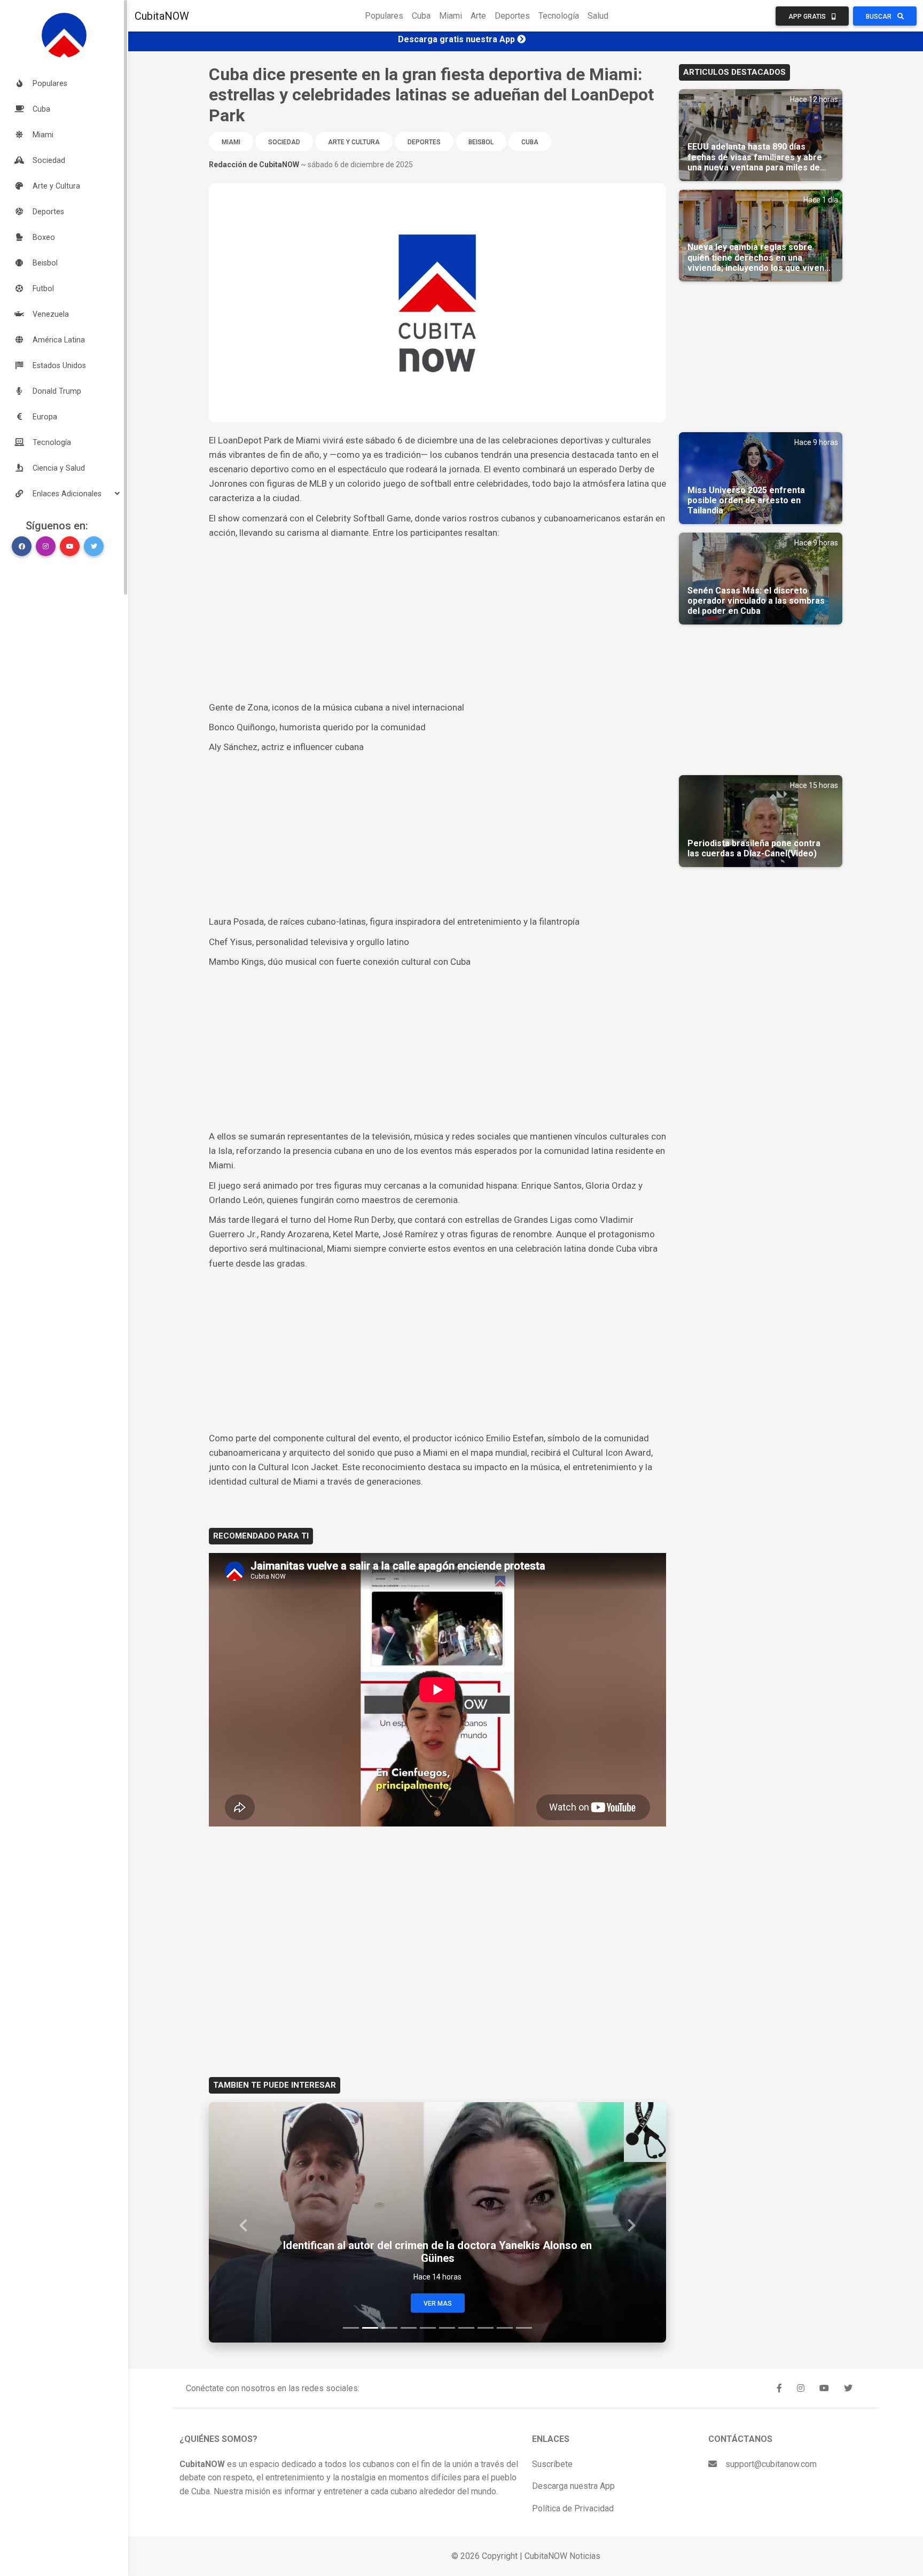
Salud (598, 16)
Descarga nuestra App (573, 2486)
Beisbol (481, 142)
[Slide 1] (351, 2328)
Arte (478, 16)
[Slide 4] (409, 2328)
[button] (64, 494)
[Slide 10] (524, 2328)
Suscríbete (552, 2464)
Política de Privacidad (573, 2508)
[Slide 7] (466, 2328)
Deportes (512, 16)
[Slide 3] (389, 2328)
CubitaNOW (162, 16)
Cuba (421, 16)
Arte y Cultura (354, 142)
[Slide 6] (447, 2328)
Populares (384, 16)
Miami (451, 16)
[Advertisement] (437, 620)
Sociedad (284, 142)
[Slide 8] (486, 2328)
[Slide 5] (428, 2328)
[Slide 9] (505, 2328)
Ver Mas (438, 2304)
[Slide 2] (370, 2328)
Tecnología (559, 16)
